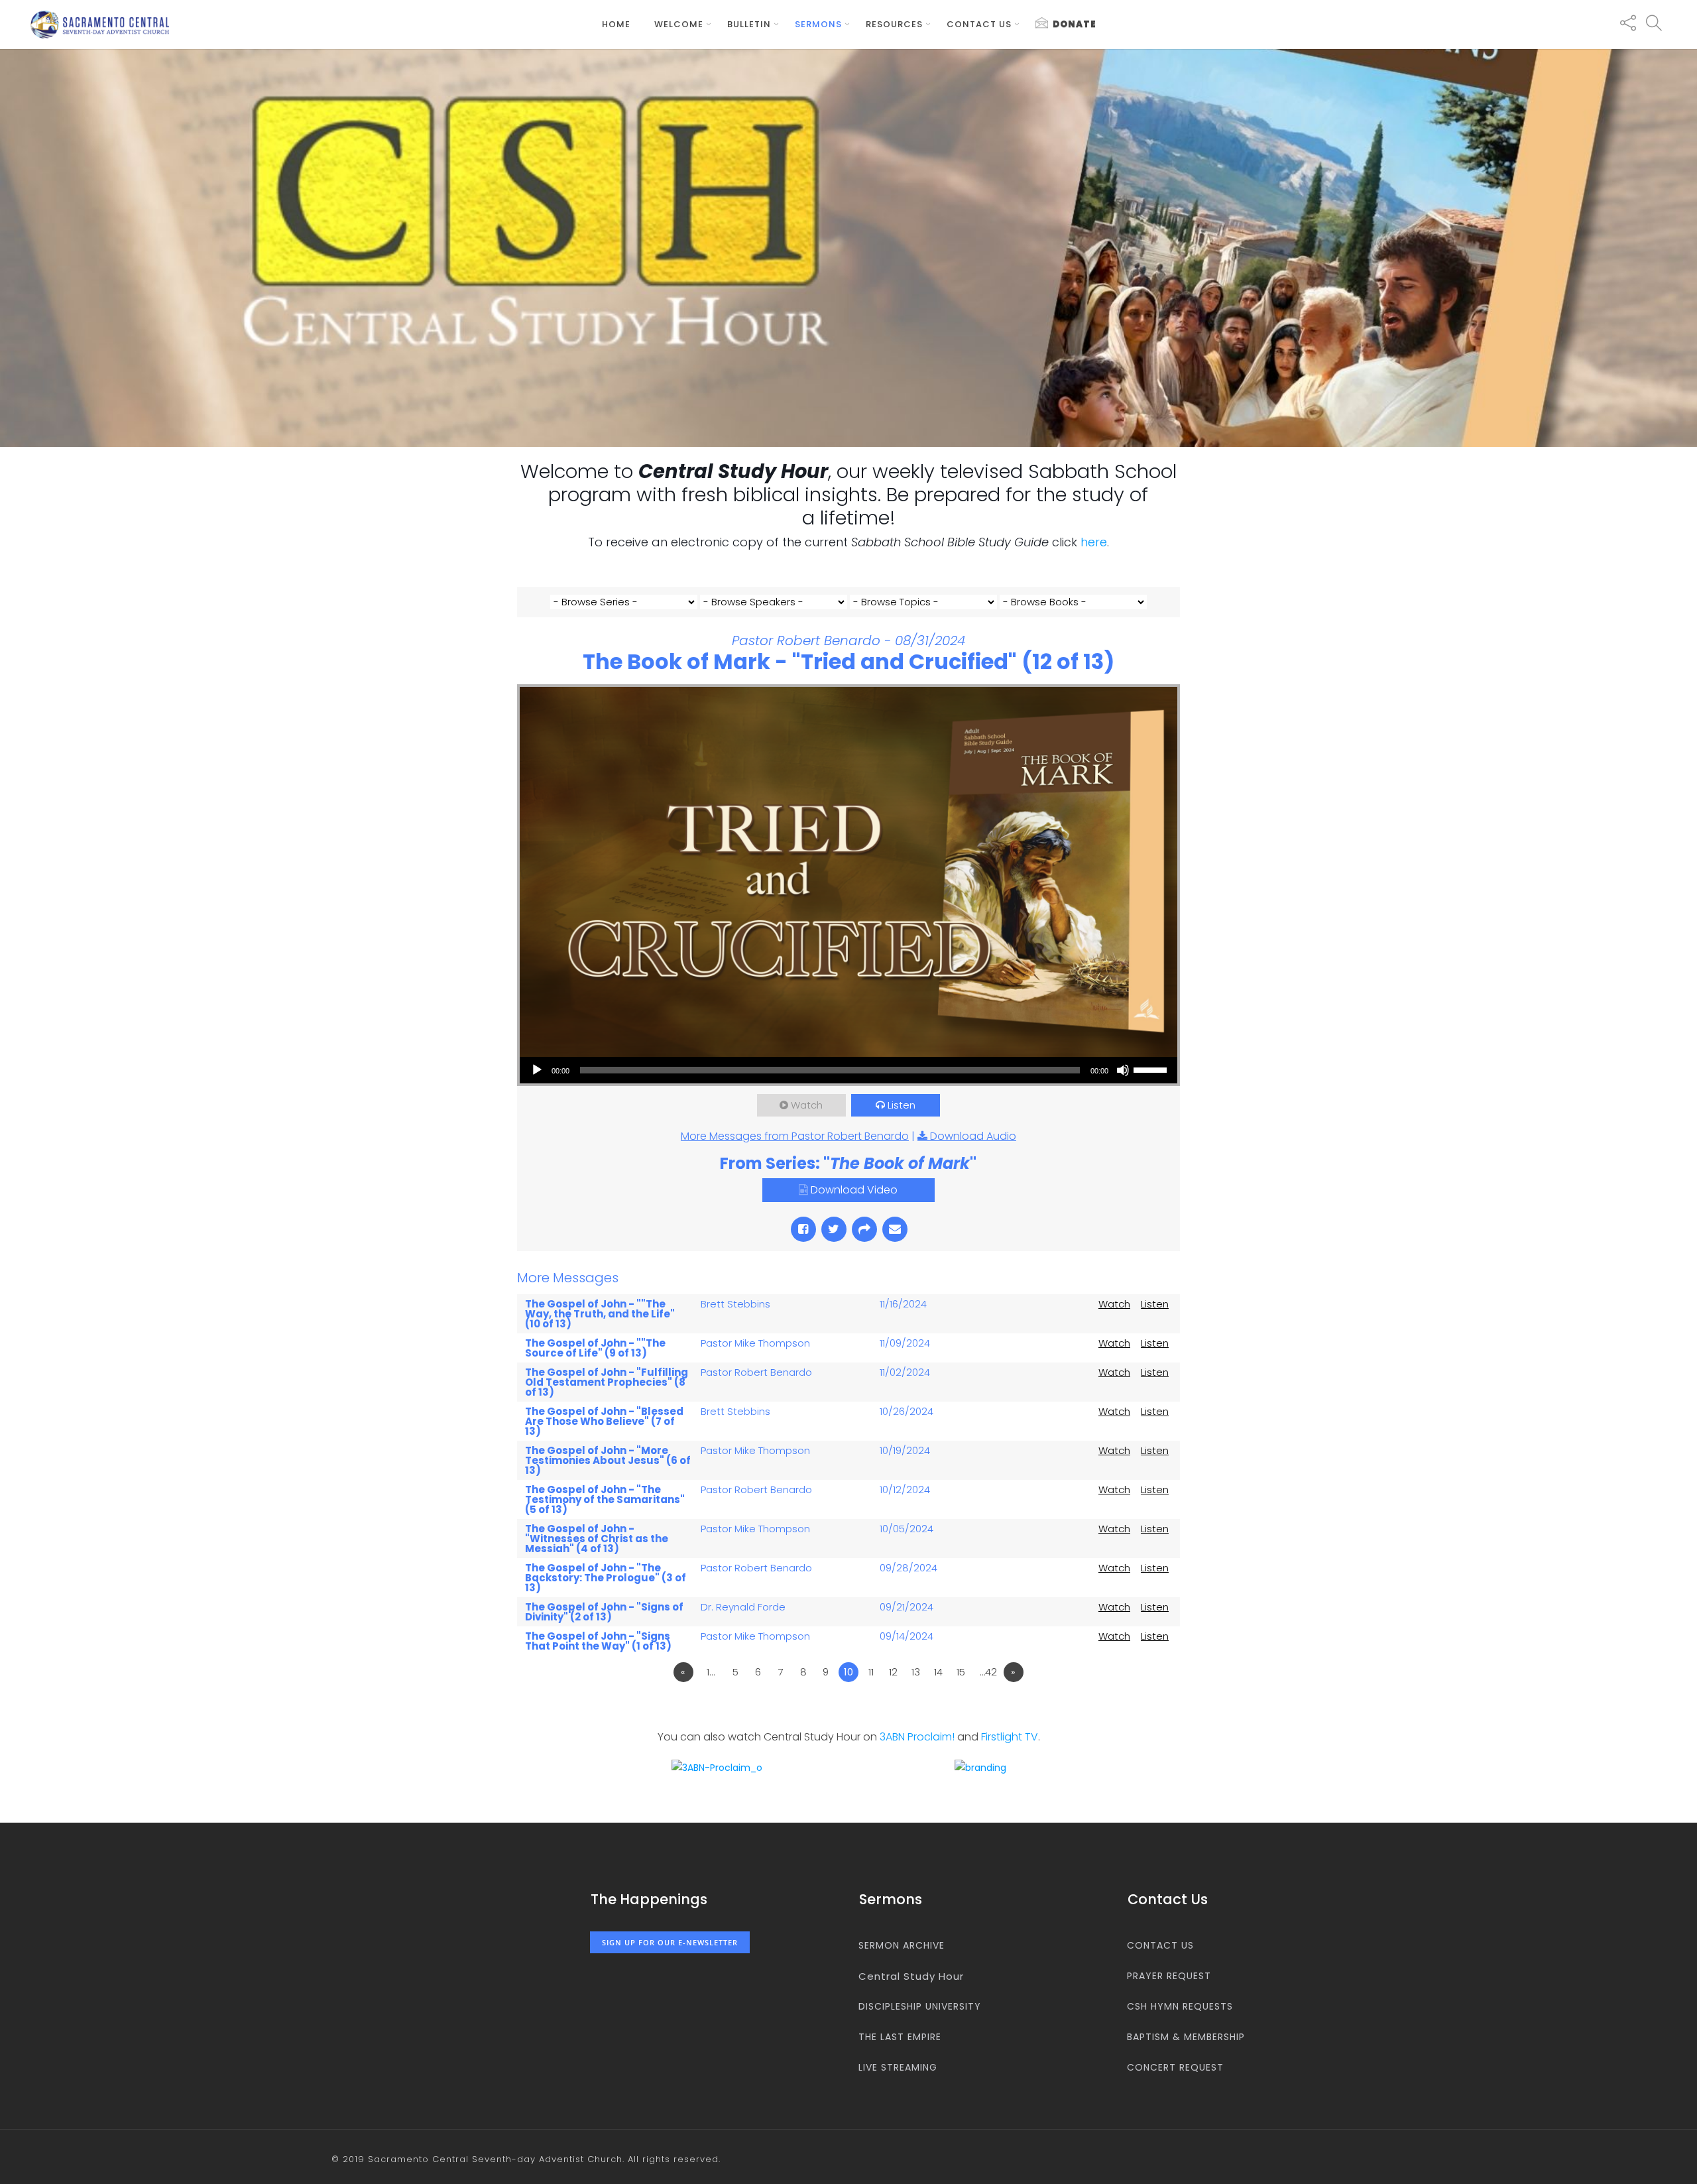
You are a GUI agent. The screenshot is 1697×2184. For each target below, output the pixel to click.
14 (938, 1672)
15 (961, 1672)
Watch (807, 1105)
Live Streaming (898, 2067)
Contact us (979, 24)
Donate (1075, 24)
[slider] (1152, 1069)
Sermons (818, 24)
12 (893, 1672)
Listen (902, 1105)
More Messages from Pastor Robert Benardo (795, 1136)
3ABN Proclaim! (917, 1737)
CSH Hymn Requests (1180, 2006)
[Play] (537, 1070)
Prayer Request (1169, 1976)
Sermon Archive (902, 1945)
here (1094, 542)
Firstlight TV (1010, 1737)
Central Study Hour (911, 1976)
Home (616, 24)
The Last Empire (900, 2037)
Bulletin (749, 24)
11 (871, 1672)
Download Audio (973, 1136)
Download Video (854, 1190)
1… (711, 1672)
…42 (988, 1672)
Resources (894, 24)
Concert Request (1175, 2067)
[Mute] (1123, 1070)
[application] (848, 1070)
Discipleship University (920, 2006)
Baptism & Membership (1186, 2037)
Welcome (679, 24)
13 (916, 1672)
